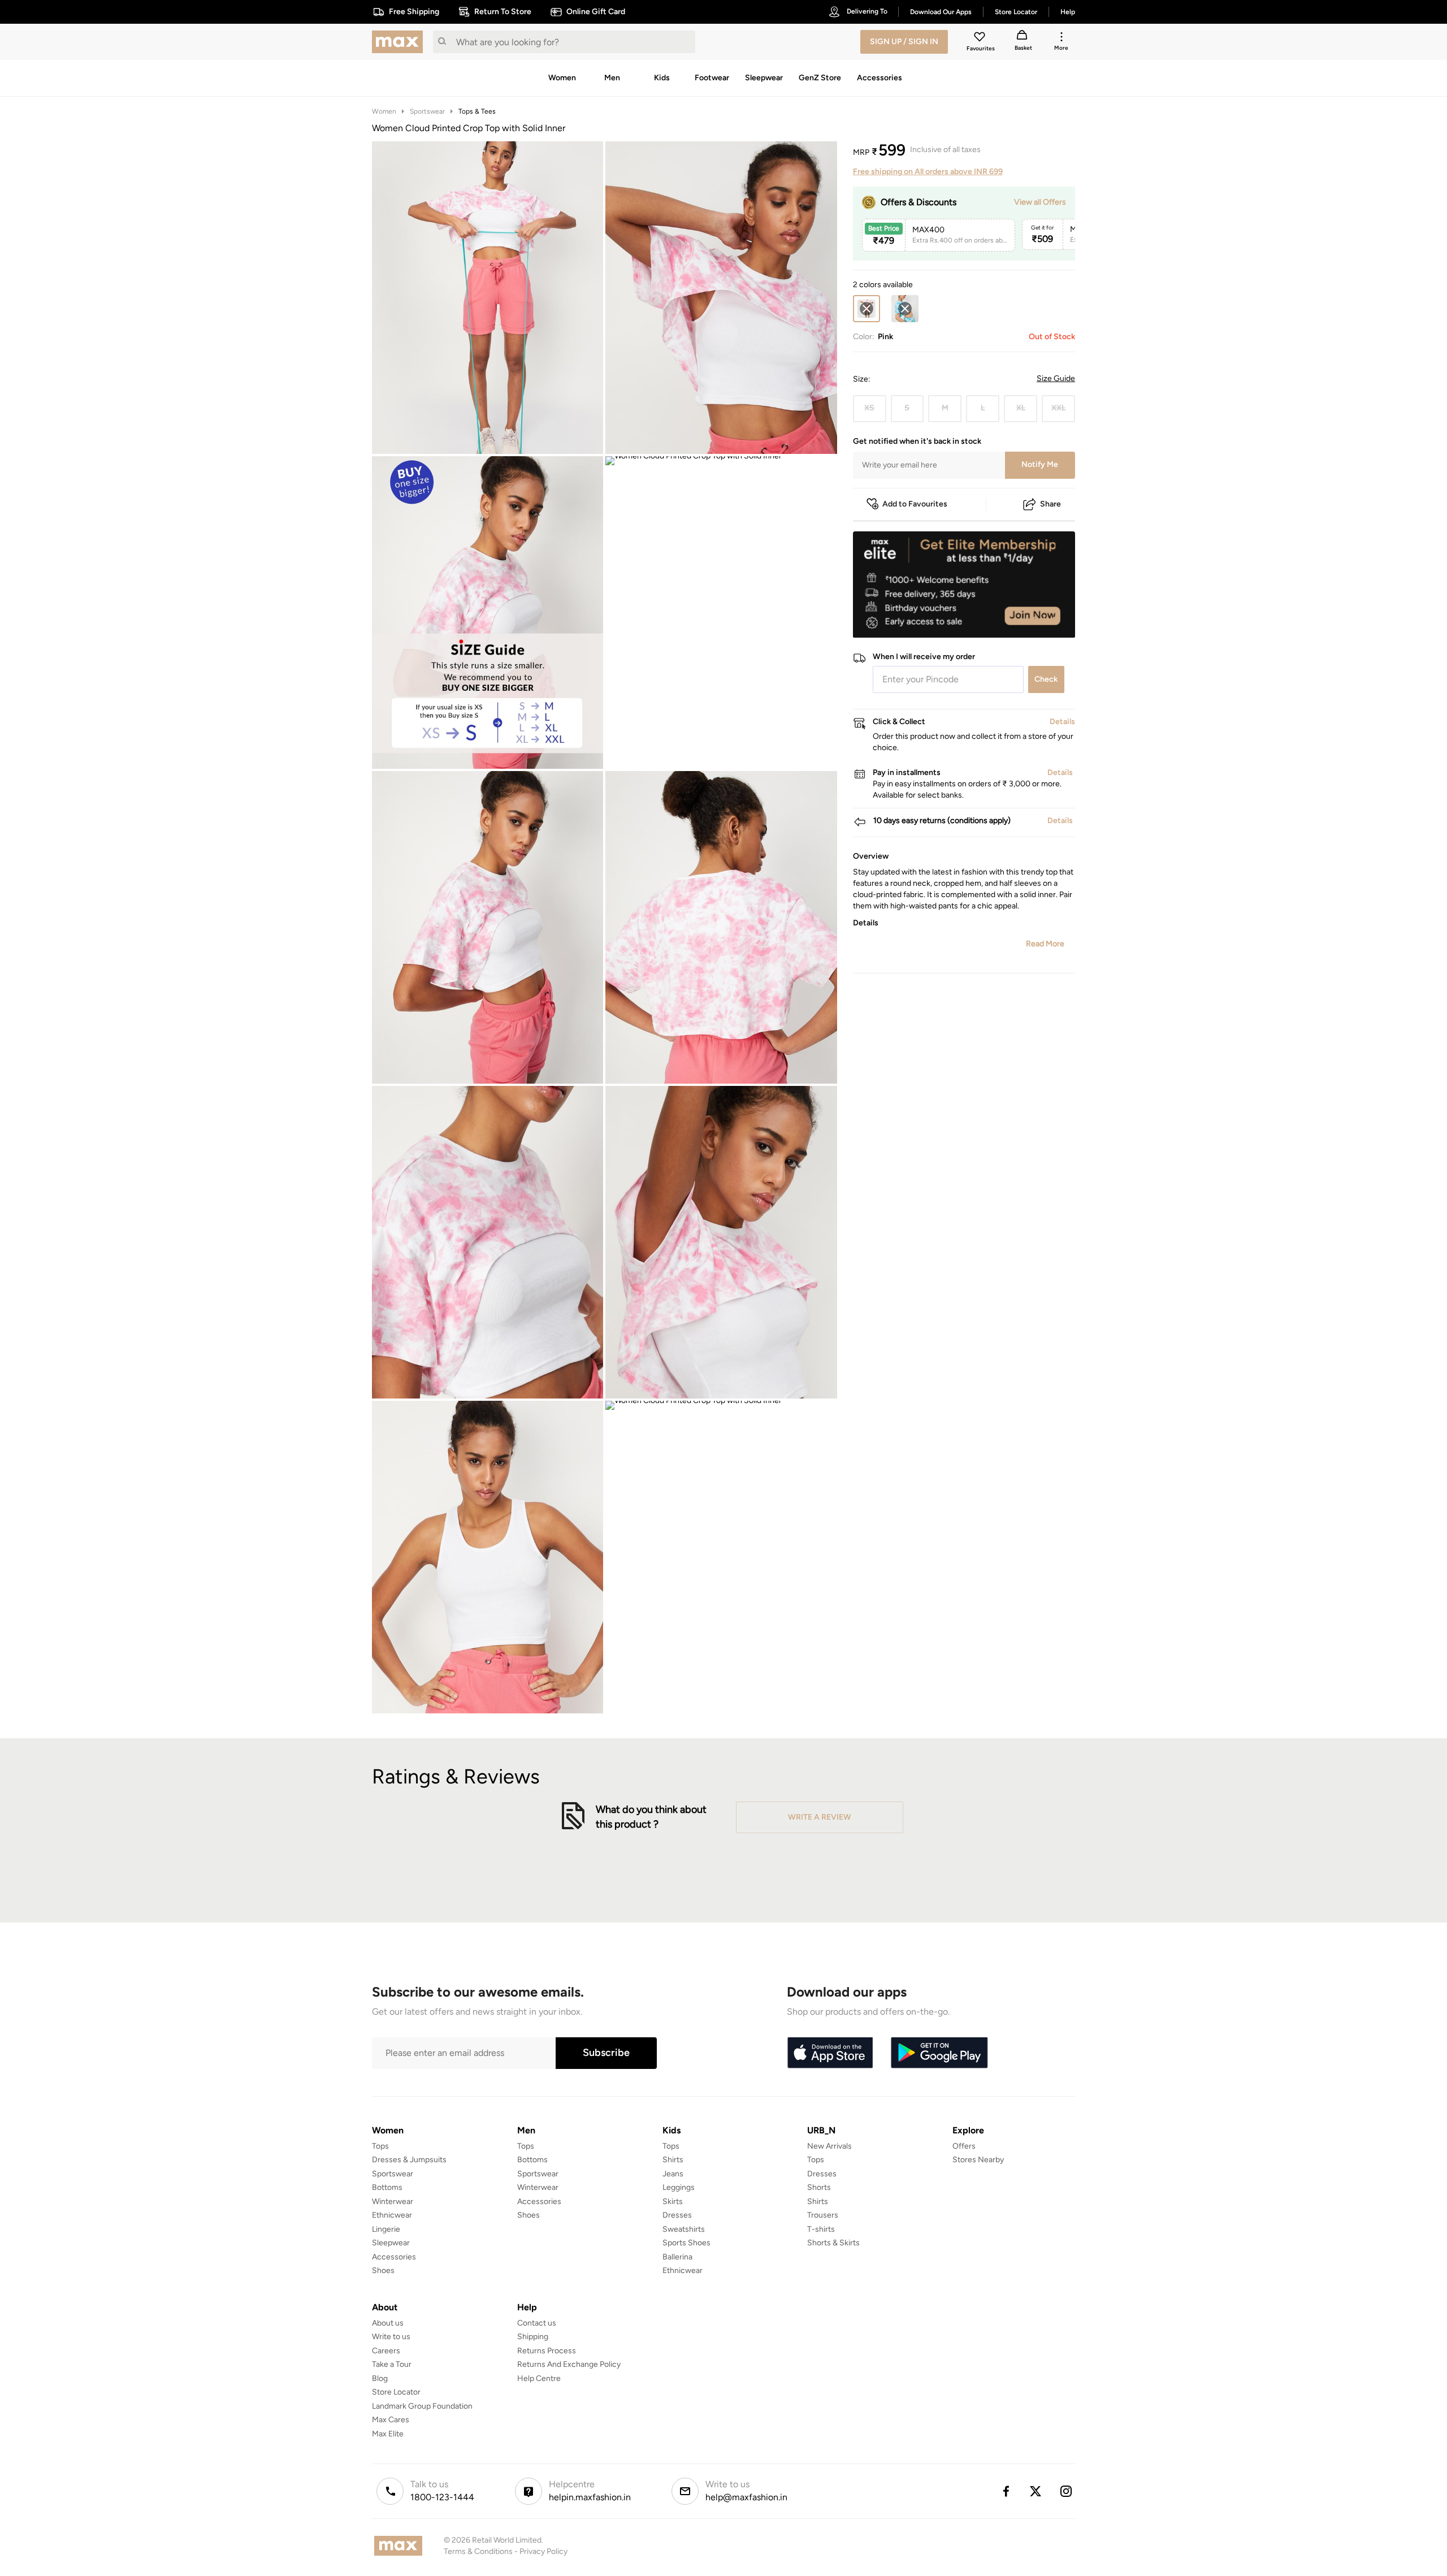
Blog (380, 2378)
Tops (380, 2146)
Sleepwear (391, 2243)
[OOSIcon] (905, 309)
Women (384, 111)
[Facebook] (1006, 2491)
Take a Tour (392, 2364)
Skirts (673, 2201)
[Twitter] (1036, 2491)
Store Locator (396, 2392)
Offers (964, 2146)
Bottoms (387, 2187)
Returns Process (547, 2351)
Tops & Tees (477, 111)
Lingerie (386, 2229)
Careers (386, 2351)
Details (1046, 620)
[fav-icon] (981, 38)
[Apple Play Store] (830, 2053)
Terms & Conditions (478, 2551)
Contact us (537, 2323)
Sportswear (427, 111)
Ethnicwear (392, 2215)
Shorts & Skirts (833, 2243)
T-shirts (821, 2229)
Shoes (383, 2270)
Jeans (673, 2174)
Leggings (679, 2187)
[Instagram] (1067, 2491)
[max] (400, 42)
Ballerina (677, 2257)
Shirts (673, 2160)
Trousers (823, 2215)
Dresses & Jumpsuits (409, 2160)
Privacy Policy (543, 2551)
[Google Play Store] (939, 2053)
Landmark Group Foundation (422, 2406)
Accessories (394, 2257)
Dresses (677, 2215)
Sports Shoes (686, 2243)
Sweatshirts (684, 2229)
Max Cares (391, 2420)
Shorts (819, 2187)
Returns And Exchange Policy (569, 2364)
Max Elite (388, 2434)
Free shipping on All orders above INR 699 (928, 172)
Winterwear (393, 2201)
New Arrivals (829, 2146)
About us (388, 2323)
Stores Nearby (978, 2160)
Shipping (533, 2337)
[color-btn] (905, 309)
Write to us (391, 2337)
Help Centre (539, 2378)
